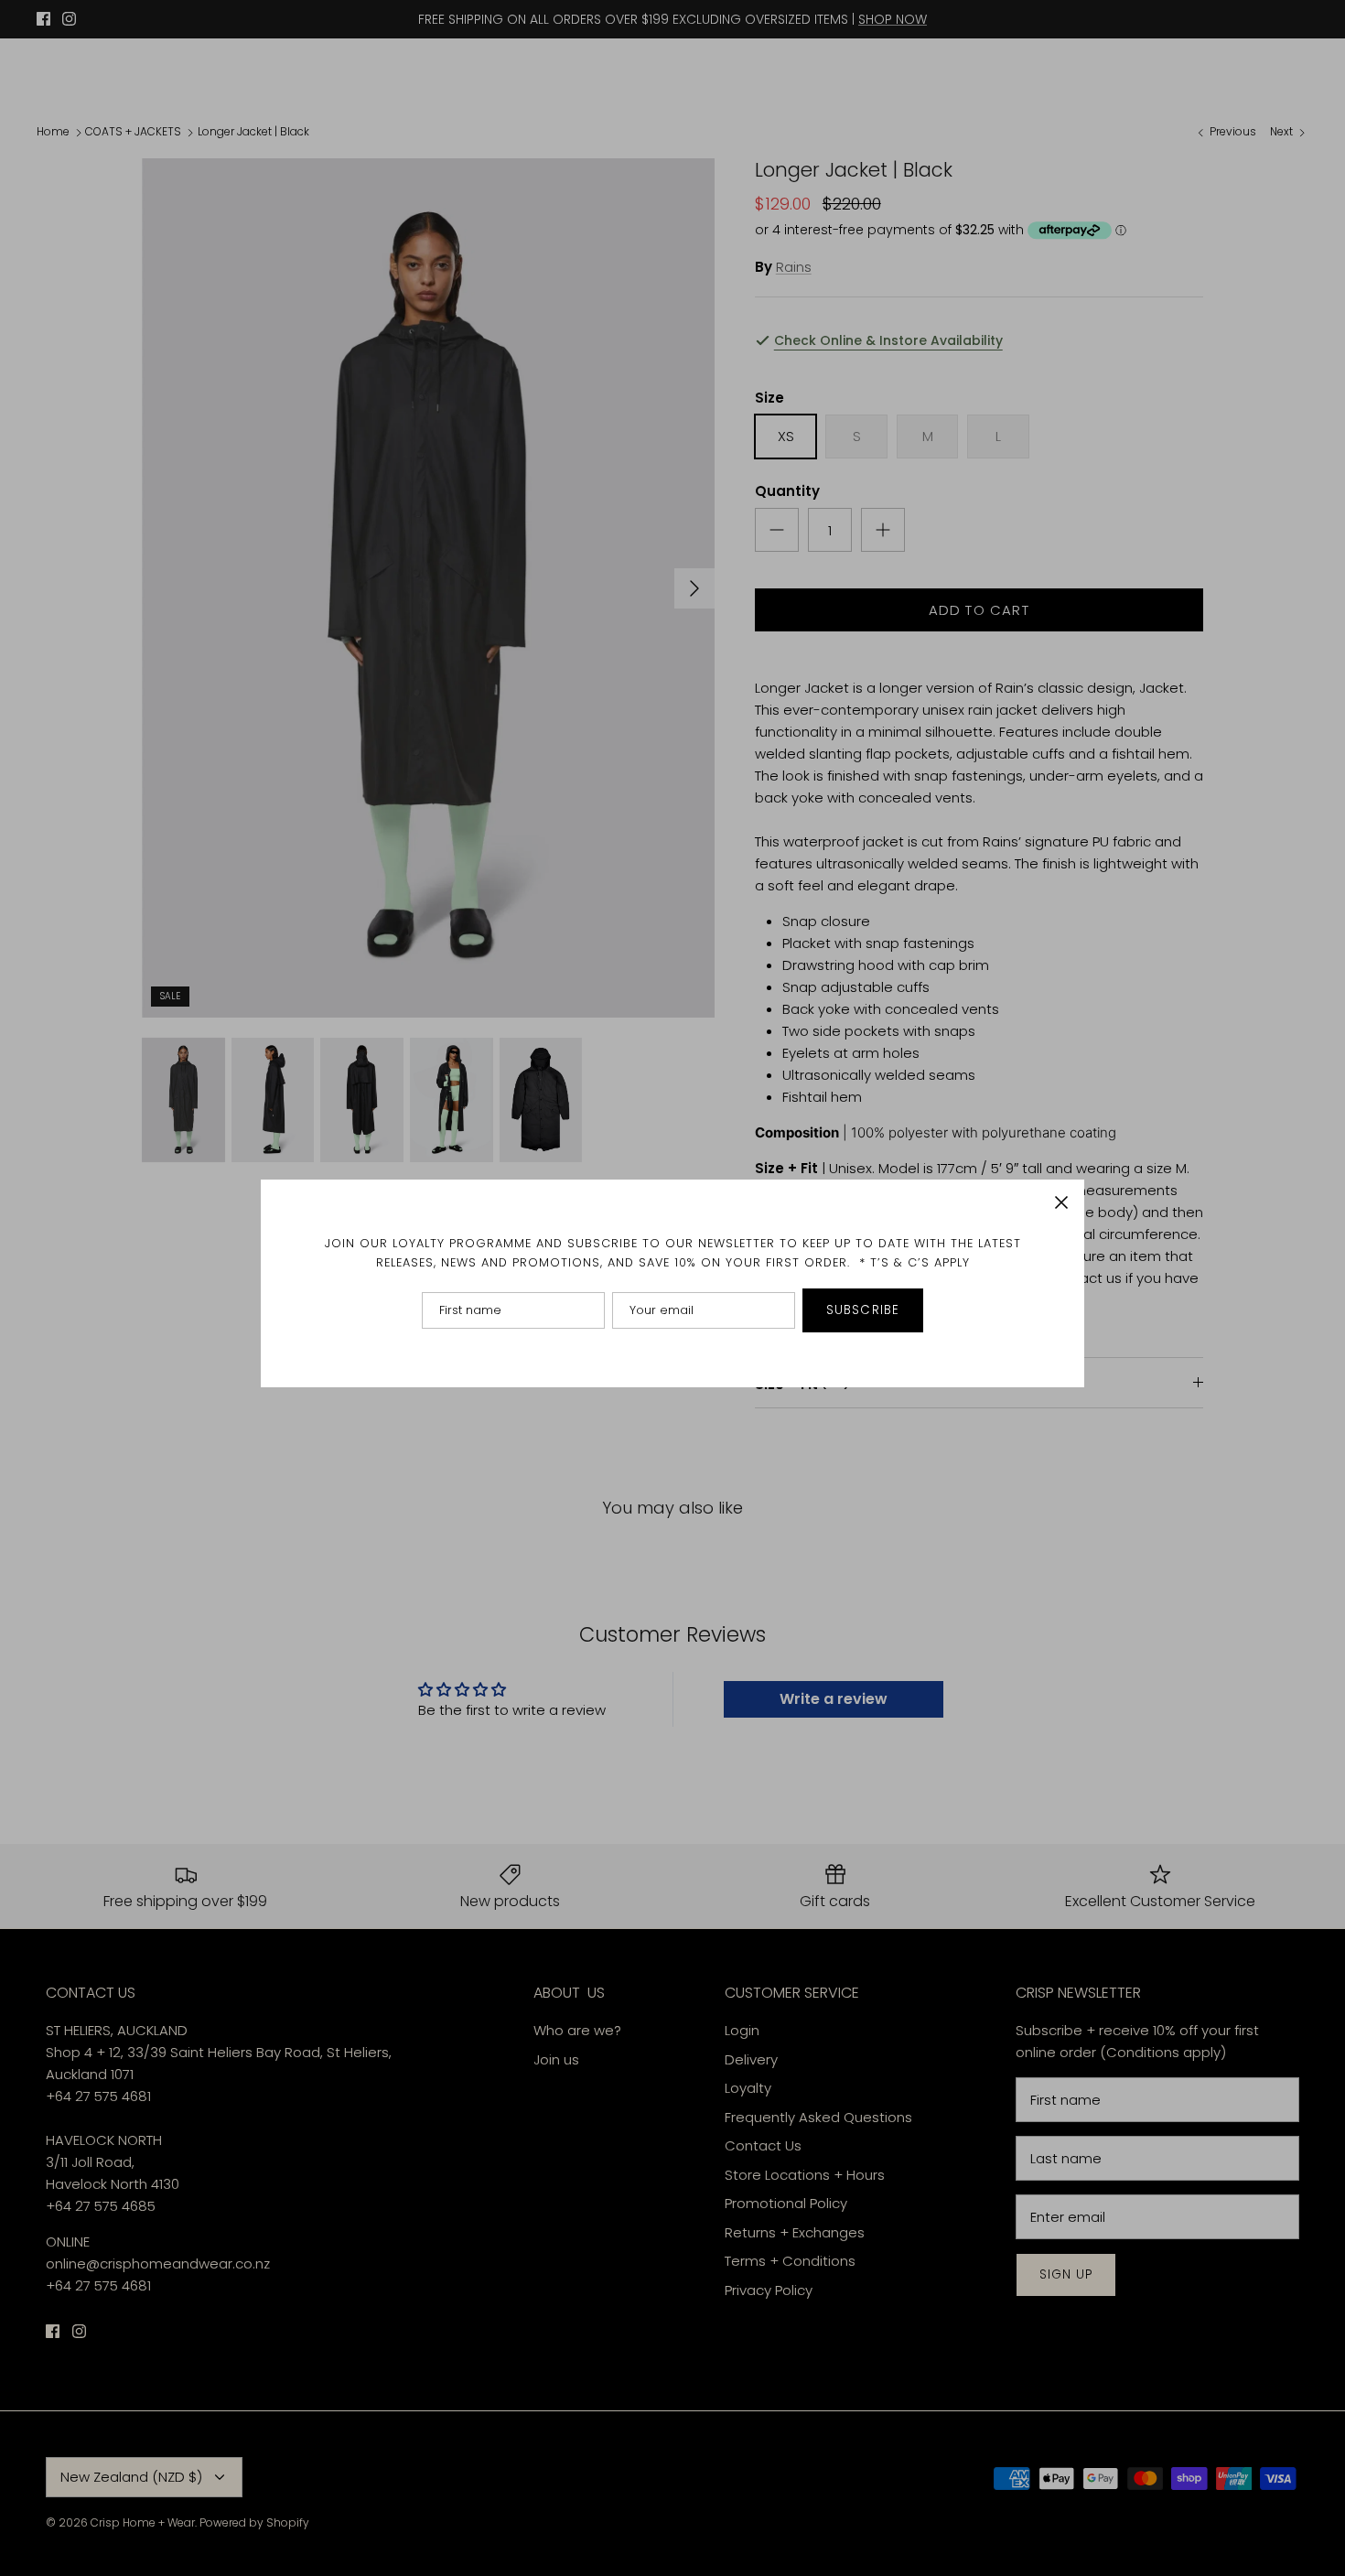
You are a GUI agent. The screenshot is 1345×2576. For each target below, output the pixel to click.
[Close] (1061, 1202)
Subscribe (863, 1310)
